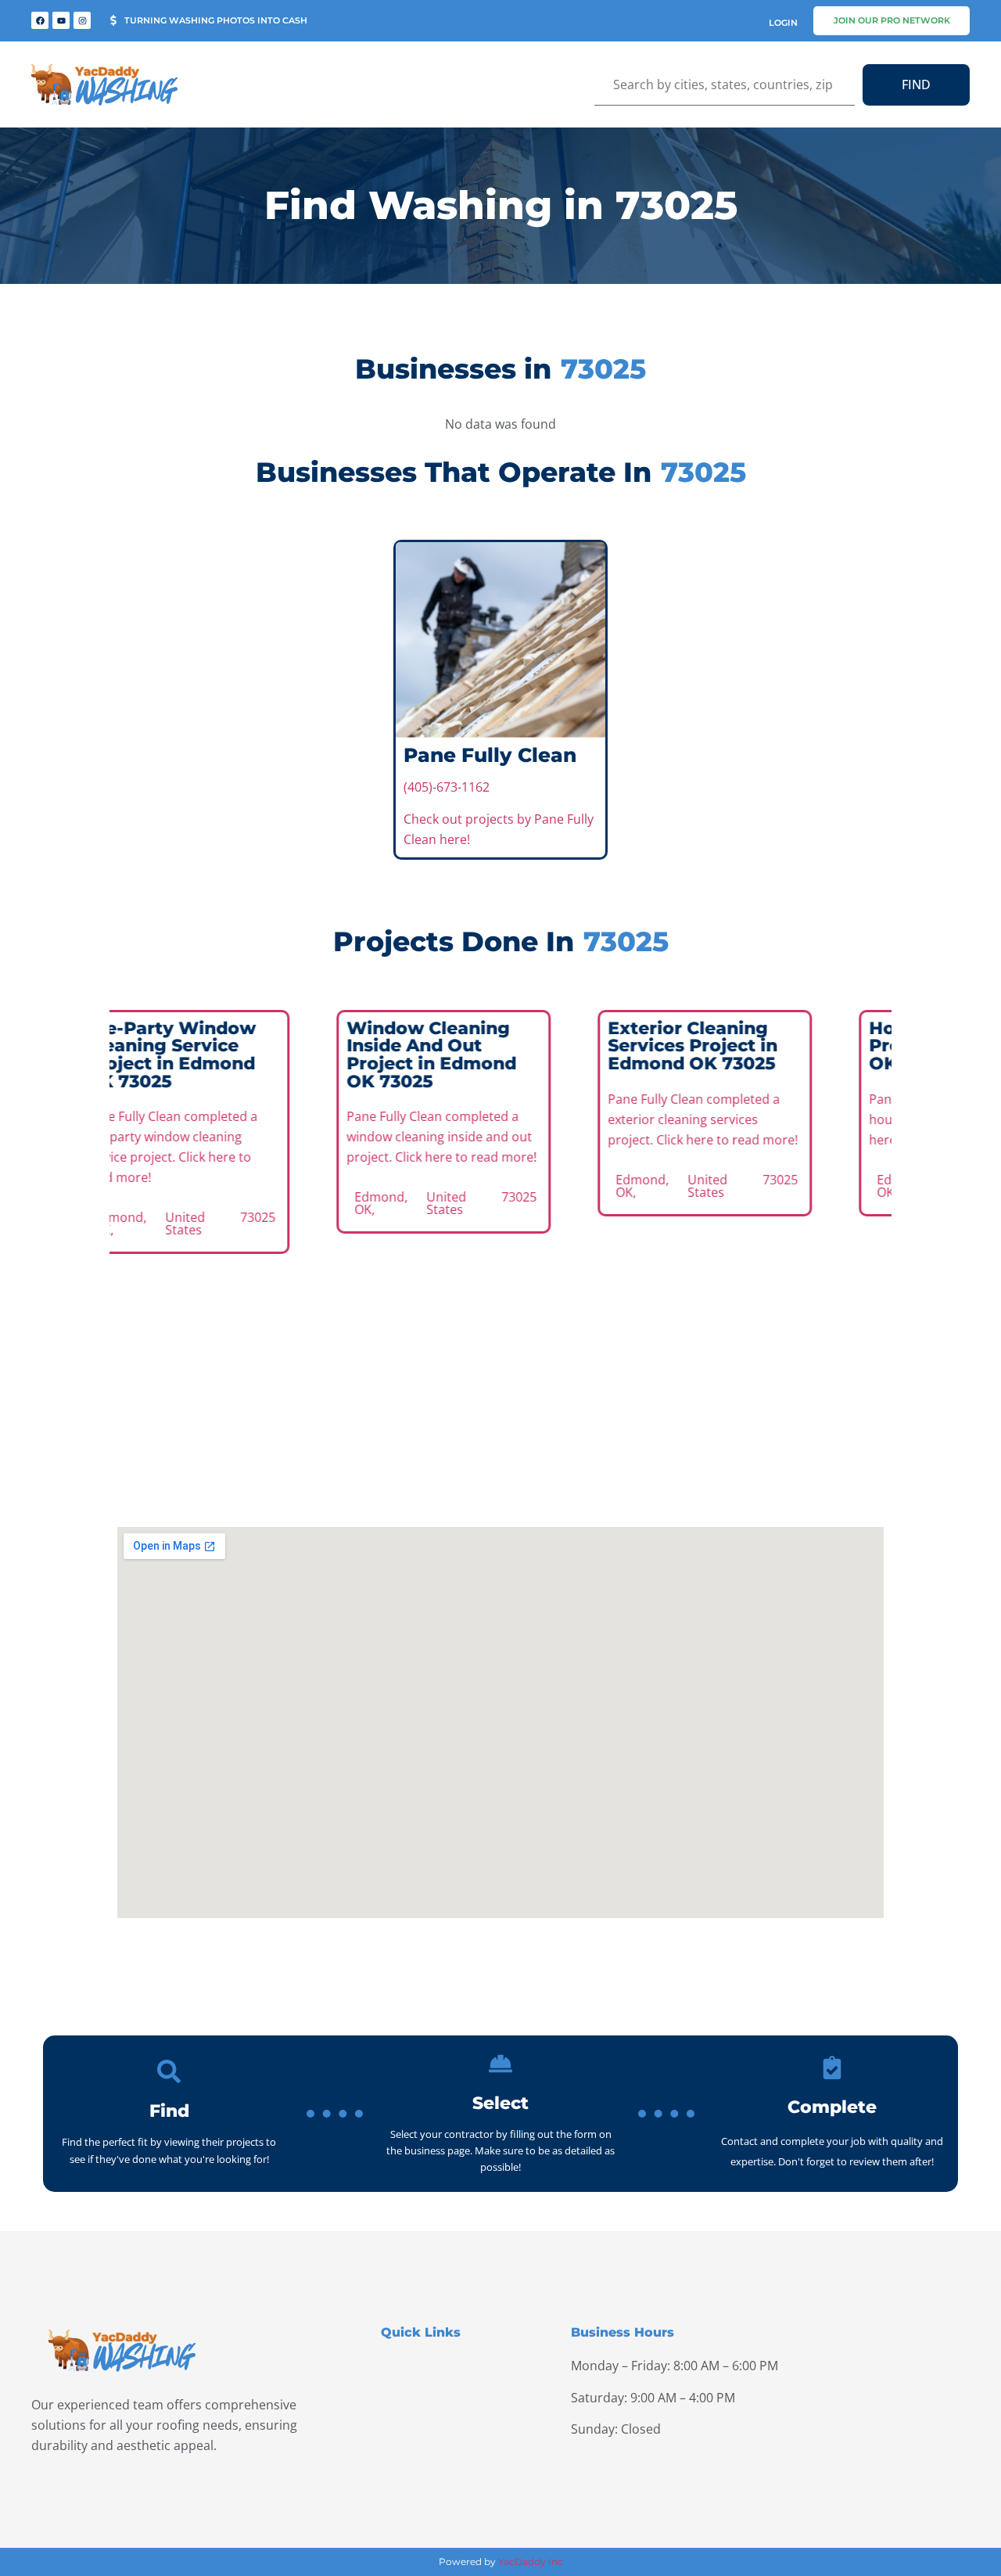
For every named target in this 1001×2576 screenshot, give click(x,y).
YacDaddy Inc (531, 2562)
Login (783, 23)
